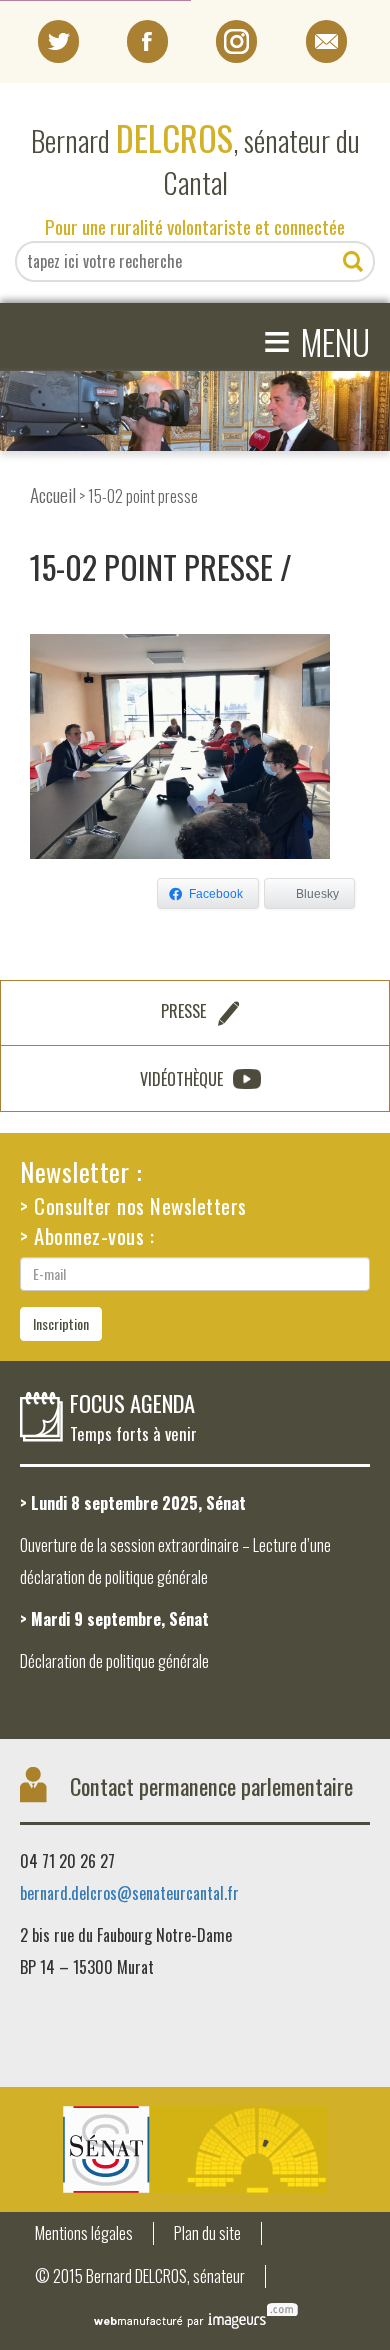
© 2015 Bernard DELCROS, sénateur (140, 2276)
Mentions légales (84, 2233)
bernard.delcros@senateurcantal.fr (129, 1893)
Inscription (61, 1323)
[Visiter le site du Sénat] (195, 2149)
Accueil (53, 494)
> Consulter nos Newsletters (133, 1205)
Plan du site (207, 2233)
